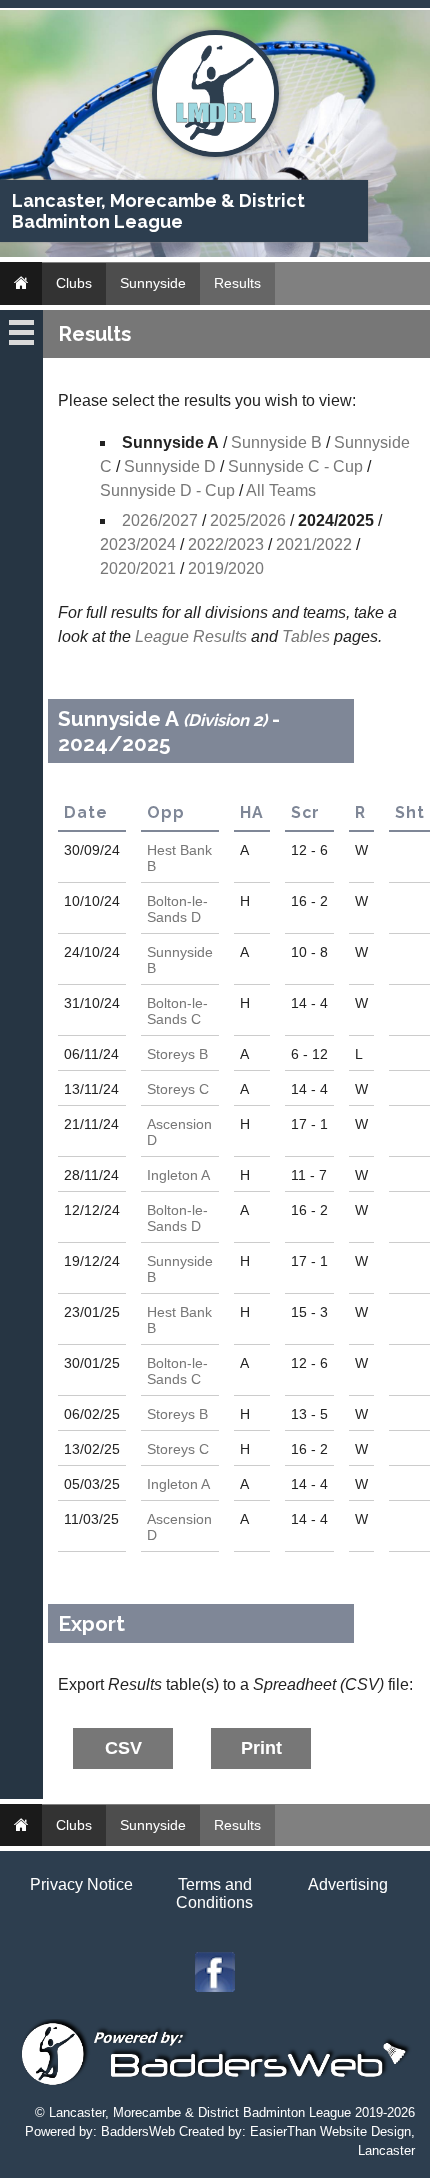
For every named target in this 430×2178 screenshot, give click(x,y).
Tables (306, 636)
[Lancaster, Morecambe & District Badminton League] (215, 152)
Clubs (74, 283)
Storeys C (178, 1089)
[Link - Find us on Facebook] (215, 1986)
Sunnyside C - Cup (295, 466)
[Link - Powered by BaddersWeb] (215, 2083)
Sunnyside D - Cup (167, 490)
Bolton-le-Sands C (177, 1011)
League (162, 636)
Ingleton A (178, 1175)
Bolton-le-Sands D (177, 909)
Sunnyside (153, 283)
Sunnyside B (276, 442)
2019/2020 (226, 568)
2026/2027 (160, 520)
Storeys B (177, 1054)
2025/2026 (248, 520)
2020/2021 (138, 568)
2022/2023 (226, 544)
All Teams (281, 490)
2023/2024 (138, 544)
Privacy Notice (81, 1884)
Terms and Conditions (214, 1893)
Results (237, 283)
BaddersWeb (138, 2131)
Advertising (348, 1884)
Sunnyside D (170, 466)
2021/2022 (314, 544)
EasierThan (283, 2131)
